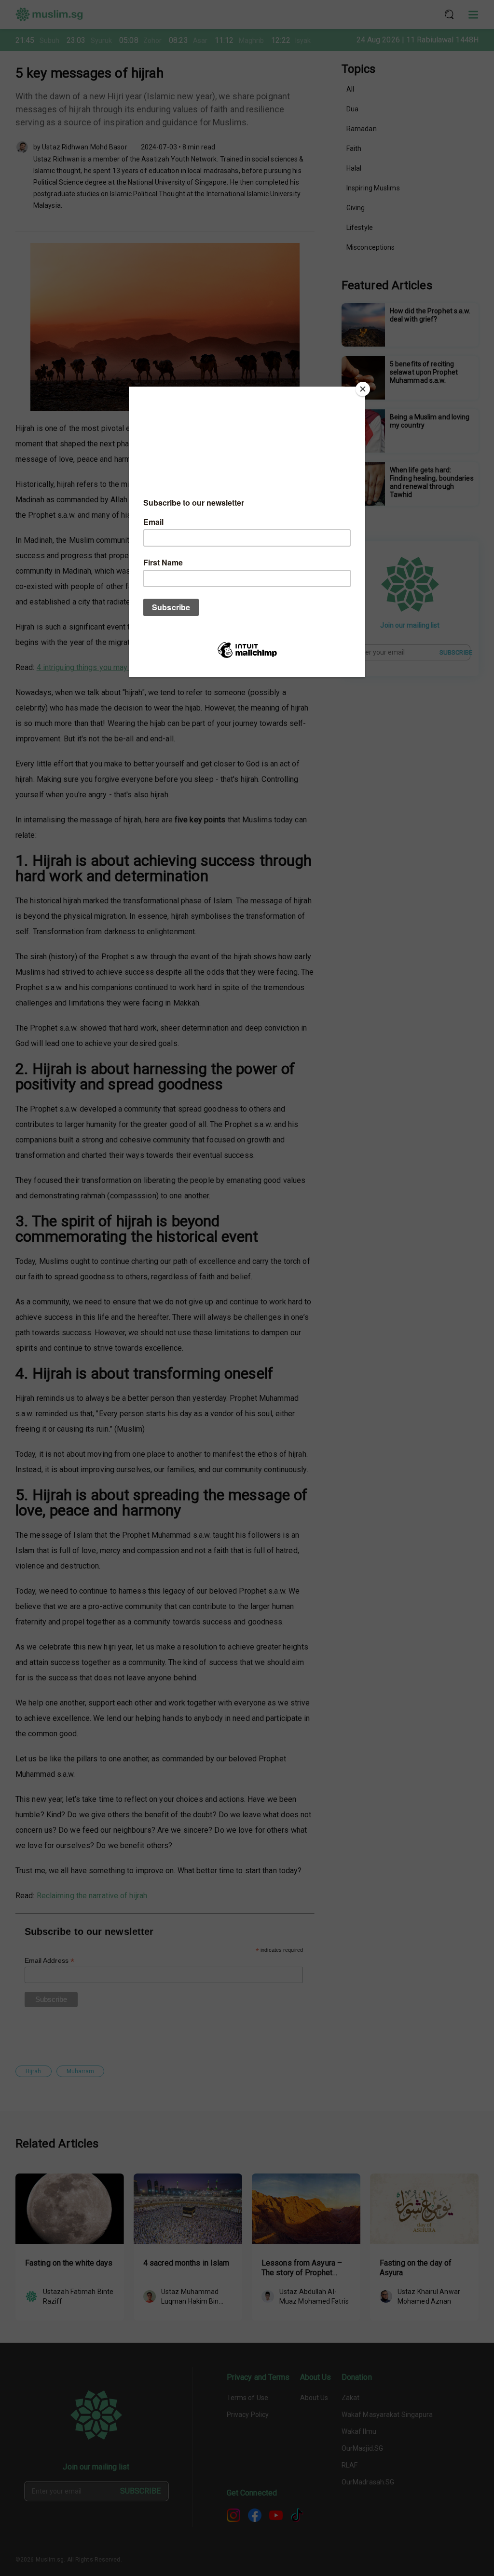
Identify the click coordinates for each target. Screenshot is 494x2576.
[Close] (363, 389)
